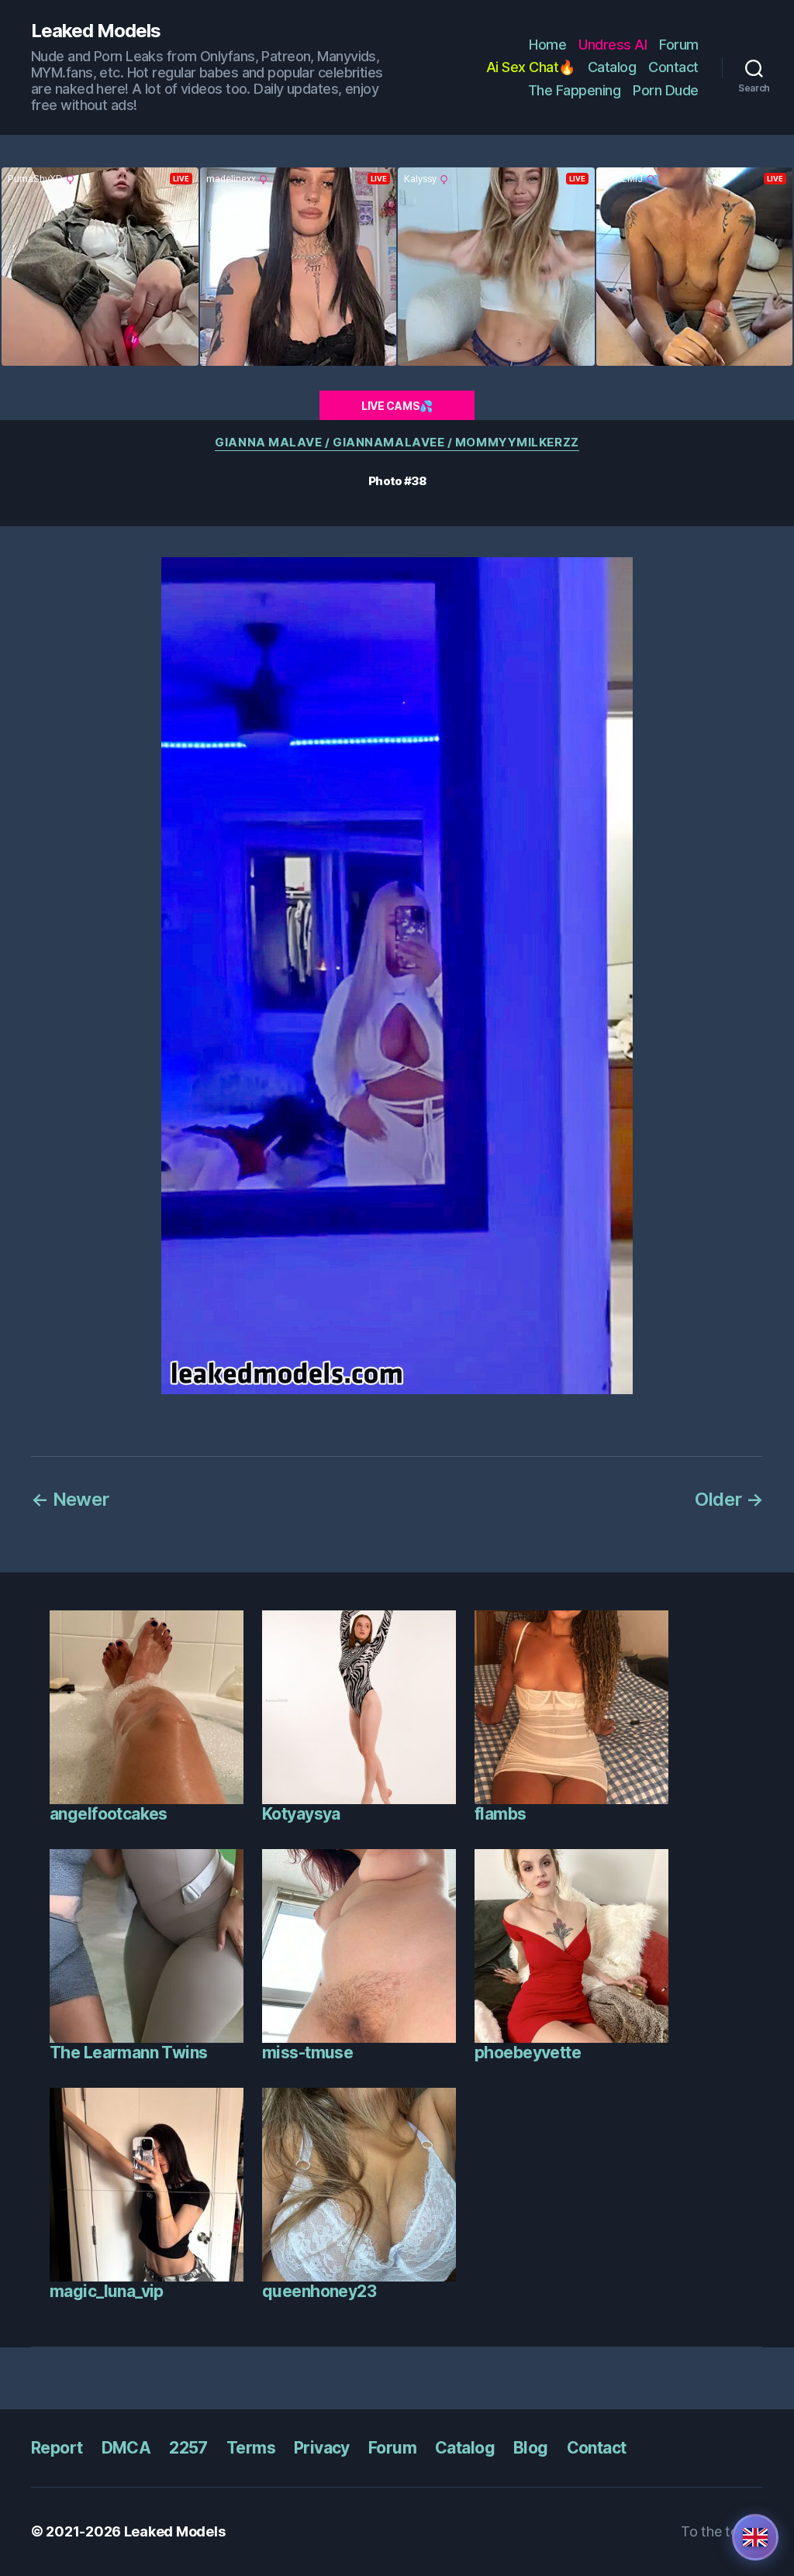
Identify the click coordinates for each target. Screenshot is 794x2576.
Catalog (612, 67)
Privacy (322, 2448)
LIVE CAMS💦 (397, 406)
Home (547, 45)
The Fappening (575, 90)
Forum (679, 45)
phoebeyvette (528, 2053)
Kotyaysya (301, 1814)
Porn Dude (666, 90)
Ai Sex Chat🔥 (531, 67)
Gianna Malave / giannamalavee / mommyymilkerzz (397, 443)
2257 (188, 2448)
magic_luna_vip (107, 2291)
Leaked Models (96, 31)
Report (57, 2448)
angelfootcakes (109, 1814)
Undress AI (613, 45)
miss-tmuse (307, 2053)
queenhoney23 (319, 2291)
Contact (673, 67)
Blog (531, 2448)
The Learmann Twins (129, 2053)
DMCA (126, 2448)
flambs (501, 1814)
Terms (251, 2448)
